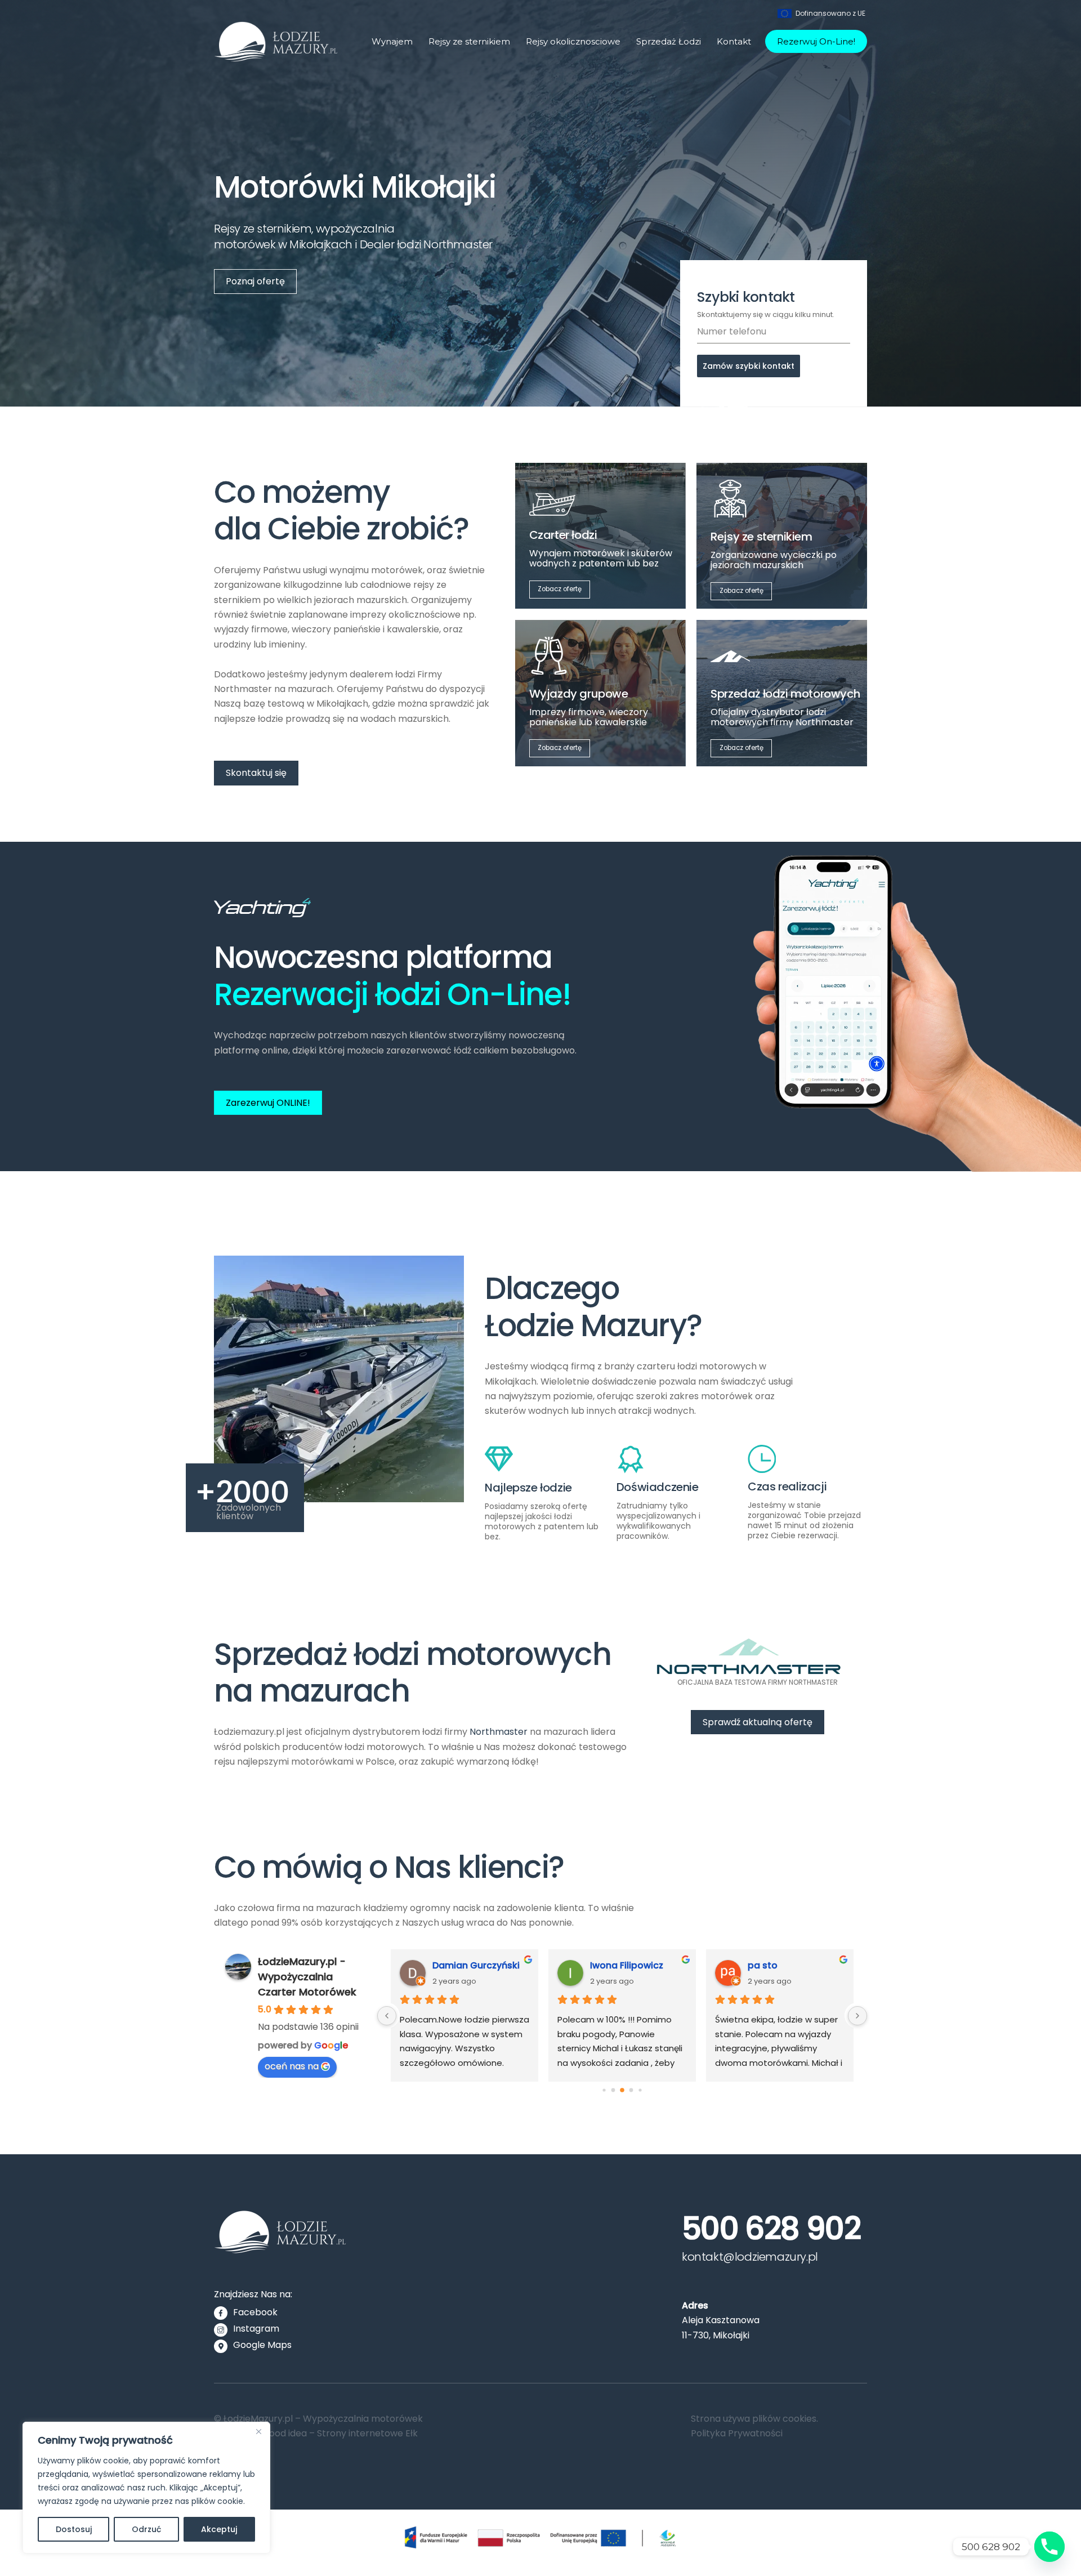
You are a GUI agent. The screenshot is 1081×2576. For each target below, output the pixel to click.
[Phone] (1049, 2547)
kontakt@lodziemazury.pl (750, 2257)
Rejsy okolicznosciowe (573, 41)
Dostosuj (74, 2529)
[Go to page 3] (631, 2090)
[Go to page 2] (622, 2090)
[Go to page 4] (640, 2090)
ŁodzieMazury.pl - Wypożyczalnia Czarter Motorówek (307, 1977)
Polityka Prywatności (737, 2433)
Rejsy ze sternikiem (469, 41)
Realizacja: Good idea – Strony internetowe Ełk (316, 2433)
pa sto (763, 1965)
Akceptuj (219, 2529)
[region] (146, 2488)
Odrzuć (146, 2529)
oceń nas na (292, 2066)
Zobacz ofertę (560, 589)
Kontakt (734, 41)
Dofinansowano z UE (830, 13)
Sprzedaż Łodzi (669, 41)
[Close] (258, 2431)
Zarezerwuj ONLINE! (268, 1103)
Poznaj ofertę (255, 281)
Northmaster (499, 1732)
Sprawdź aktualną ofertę (758, 1722)
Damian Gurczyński (476, 1965)
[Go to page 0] (604, 2090)
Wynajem (392, 41)
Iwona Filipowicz (627, 1965)
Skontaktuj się (256, 773)
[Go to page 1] (613, 2090)
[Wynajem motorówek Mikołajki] (276, 57)
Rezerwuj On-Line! (816, 41)
